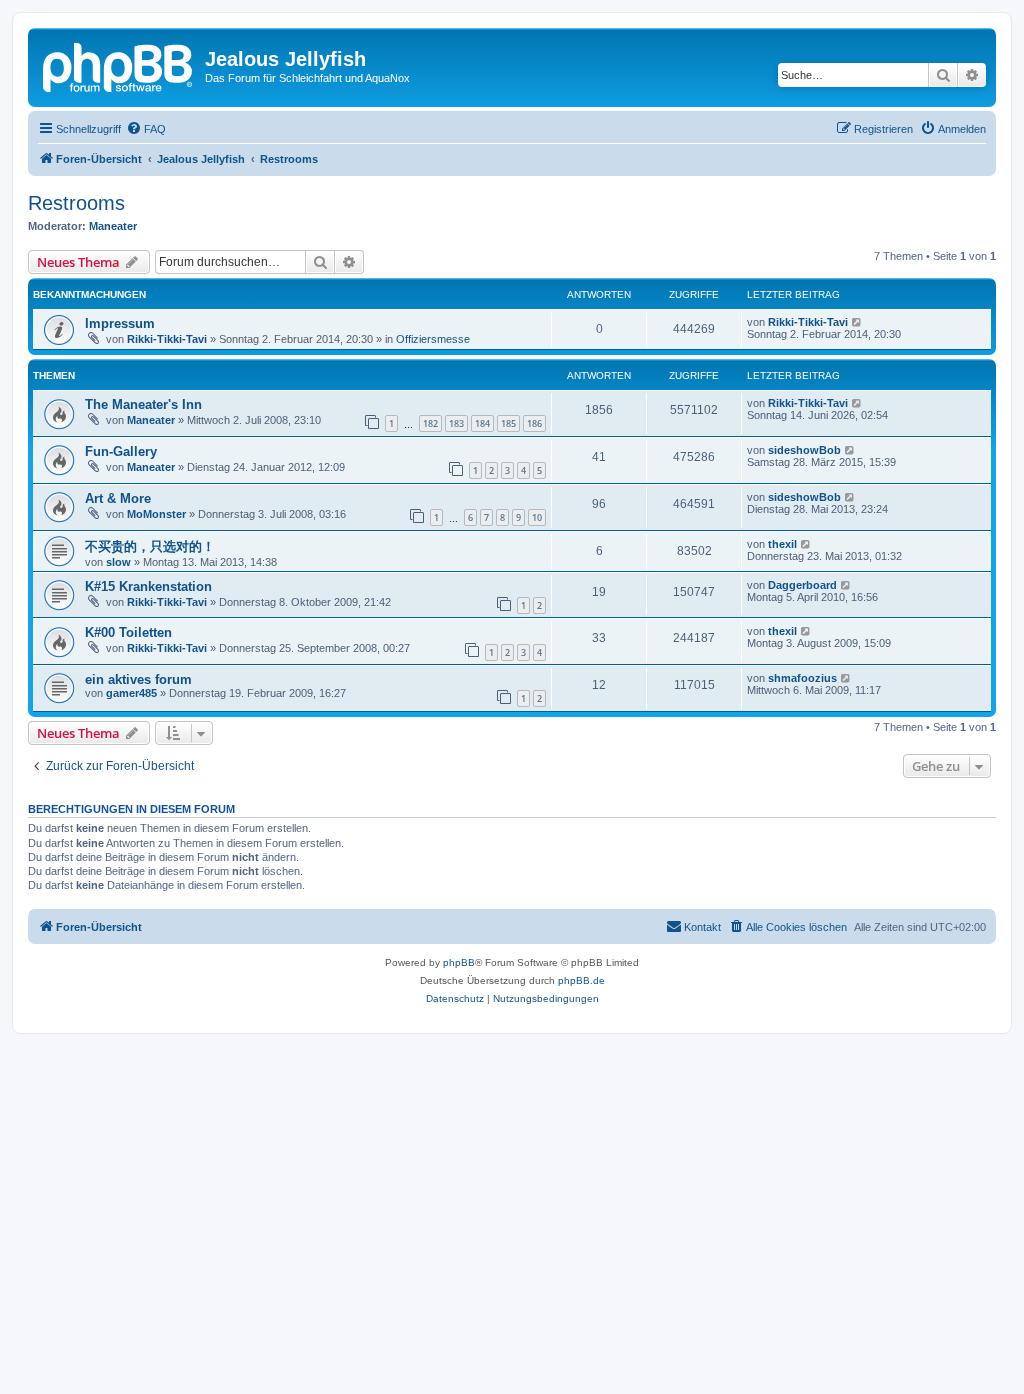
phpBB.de (581, 980)
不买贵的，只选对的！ (150, 546)
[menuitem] (146, 129)
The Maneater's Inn (143, 404)
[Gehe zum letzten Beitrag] (857, 322)
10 (537, 517)
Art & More (118, 498)
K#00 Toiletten (128, 632)
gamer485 (131, 693)
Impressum (120, 323)
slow (118, 562)
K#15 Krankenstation (148, 586)
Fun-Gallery (121, 451)
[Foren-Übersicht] (119, 65)
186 (534, 423)
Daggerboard (802, 585)
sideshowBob (804, 450)
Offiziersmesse (433, 339)
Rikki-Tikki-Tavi (167, 339)
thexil (782, 544)
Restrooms (76, 203)
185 (508, 423)
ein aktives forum (138, 679)
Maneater (113, 226)
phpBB (459, 962)
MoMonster (156, 514)
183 (456, 423)
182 (430, 423)
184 (482, 423)
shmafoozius (802, 678)
